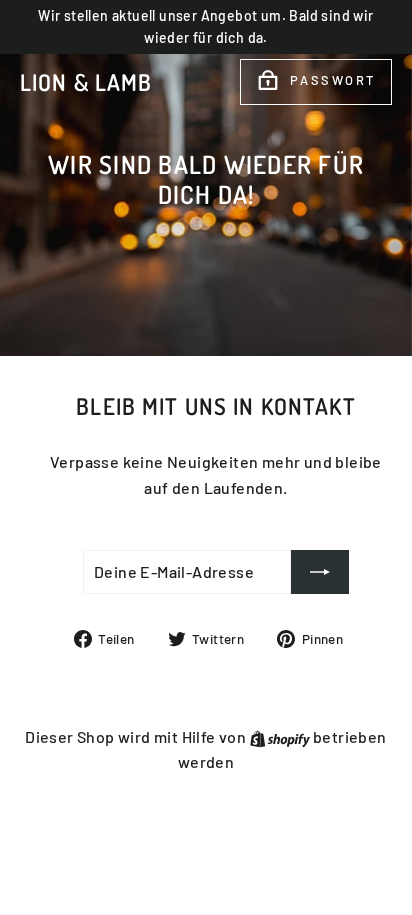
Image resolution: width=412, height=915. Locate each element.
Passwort (333, 80)
